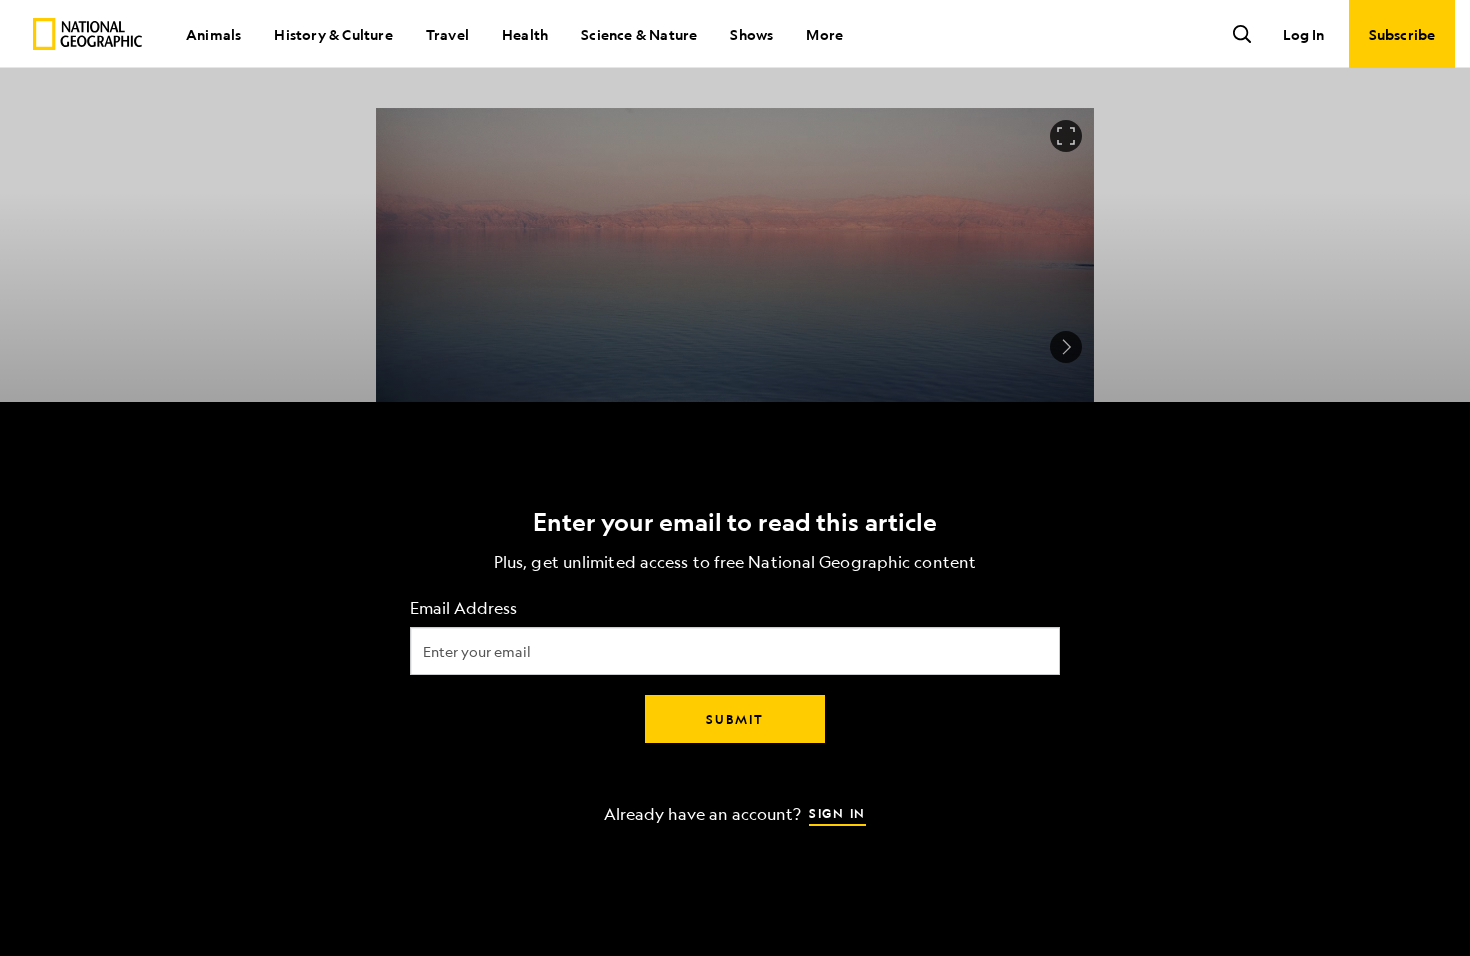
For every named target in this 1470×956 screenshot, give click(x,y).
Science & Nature (639, 34)
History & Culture (333, 34)
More (824, 34)
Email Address (463, 608)
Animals (213, 34)
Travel (447, 34)
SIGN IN (837, 813)
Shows (751, 34)
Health (525, 34)
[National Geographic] (87, 34)
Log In (1303, 34)
